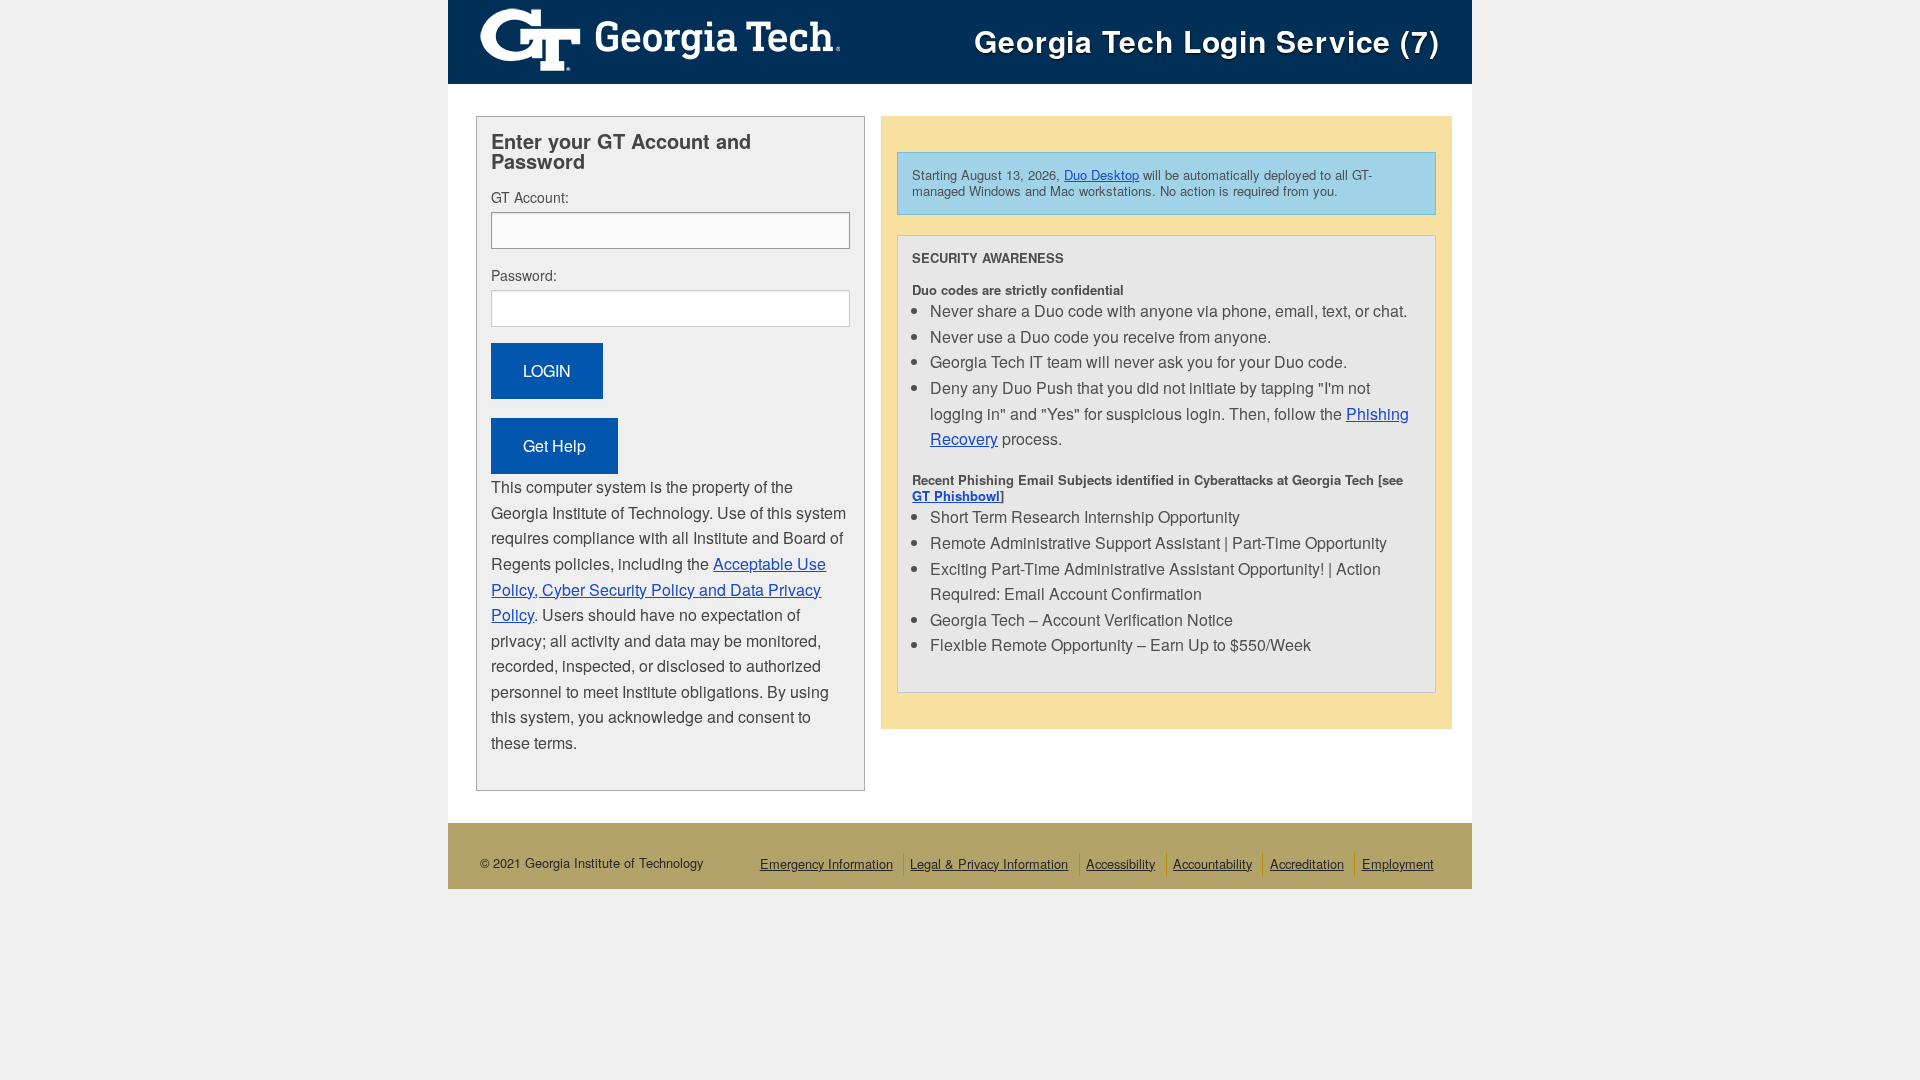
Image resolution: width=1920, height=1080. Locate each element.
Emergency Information (826, 863)
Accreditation (1307, 863)
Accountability (1212, 863)
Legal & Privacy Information (989, 863)
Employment (1398, 863)
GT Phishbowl (956, 495)
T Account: (530, 197)
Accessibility (1120, 863)
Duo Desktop (1101, 174)
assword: (524, 275)
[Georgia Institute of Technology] (644, 34)
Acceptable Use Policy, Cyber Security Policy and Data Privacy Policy (658, 589)
